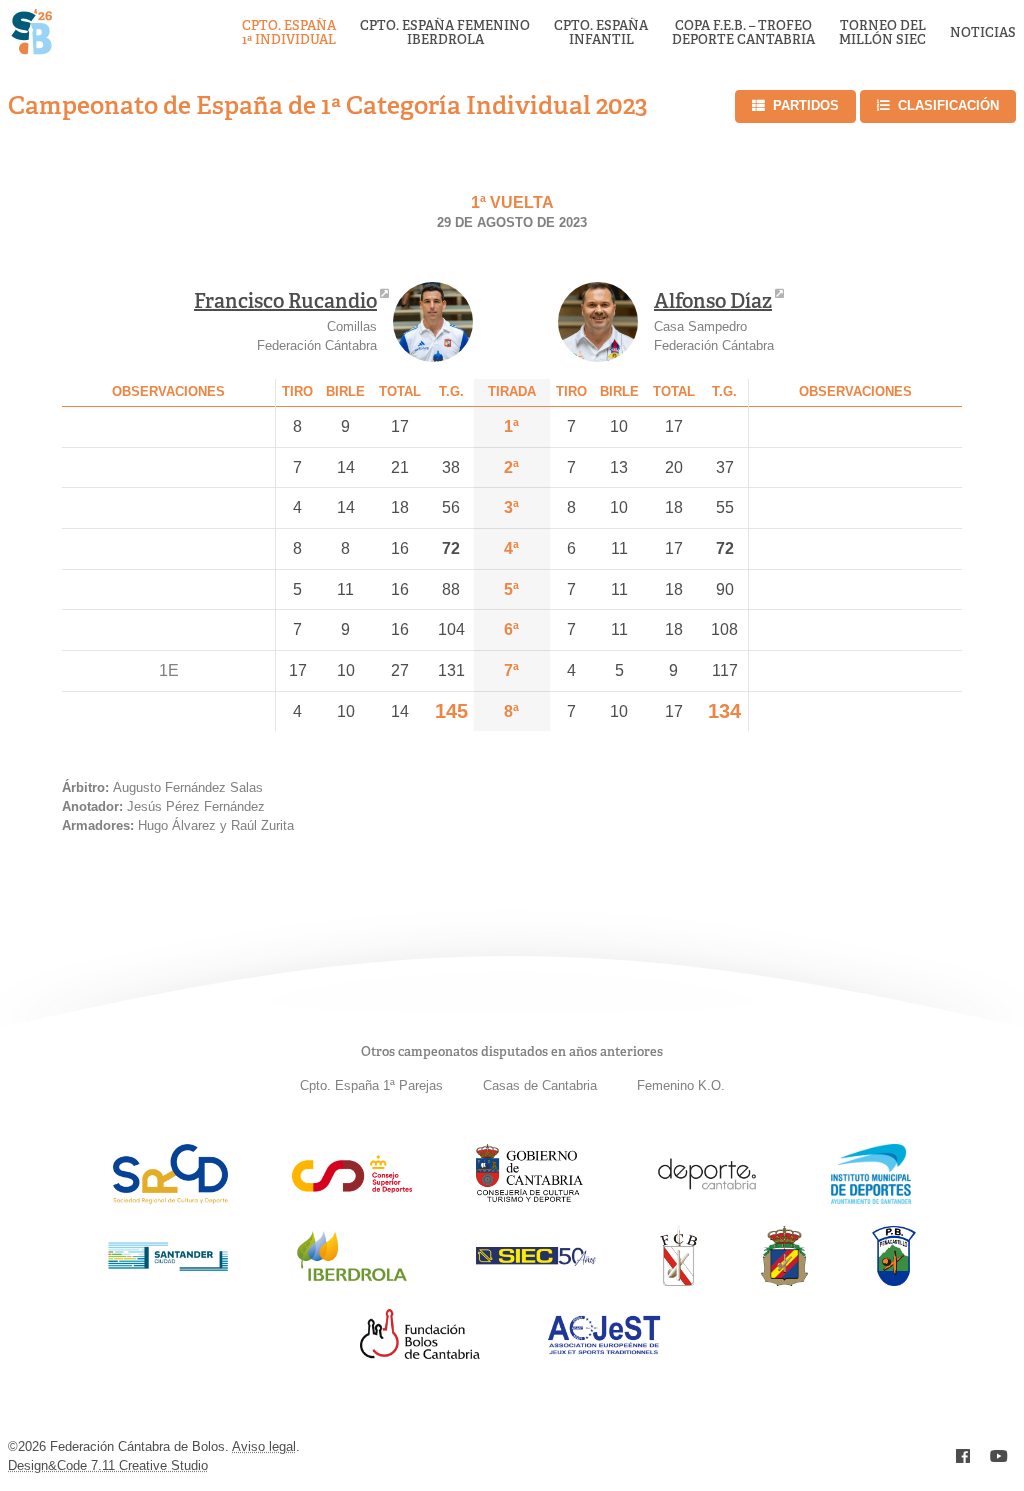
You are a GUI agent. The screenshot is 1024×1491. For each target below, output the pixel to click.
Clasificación (948, 105)
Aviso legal (264, 1446)
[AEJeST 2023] (604, 1350)
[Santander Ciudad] (168, 1265)
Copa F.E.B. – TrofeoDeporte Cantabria (743, 33)
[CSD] (352, 1187)
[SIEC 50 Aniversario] (536, 1260)
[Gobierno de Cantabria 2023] (529, 1198)
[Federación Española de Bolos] (784, 1280)
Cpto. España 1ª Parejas (371, 1085)
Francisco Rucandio (285, 301)
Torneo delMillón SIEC (882, 33)
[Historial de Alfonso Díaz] (598, 322)
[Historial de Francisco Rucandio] (433, 322)
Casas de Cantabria (540, 1085)
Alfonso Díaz (713, 301)
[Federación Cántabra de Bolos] (678, 1280)
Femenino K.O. (681, 1085)
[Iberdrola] (352, 1280)
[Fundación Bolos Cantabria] (420, 1353)
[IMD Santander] (871, 1198)
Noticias (983, 33)
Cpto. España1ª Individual (289, 33)
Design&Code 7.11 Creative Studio (108, 1465)
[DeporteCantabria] (707, 1198)
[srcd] (170, 1198)
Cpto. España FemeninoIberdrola (445, 33)
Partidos (806, 105)
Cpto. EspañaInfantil (601, 33)
